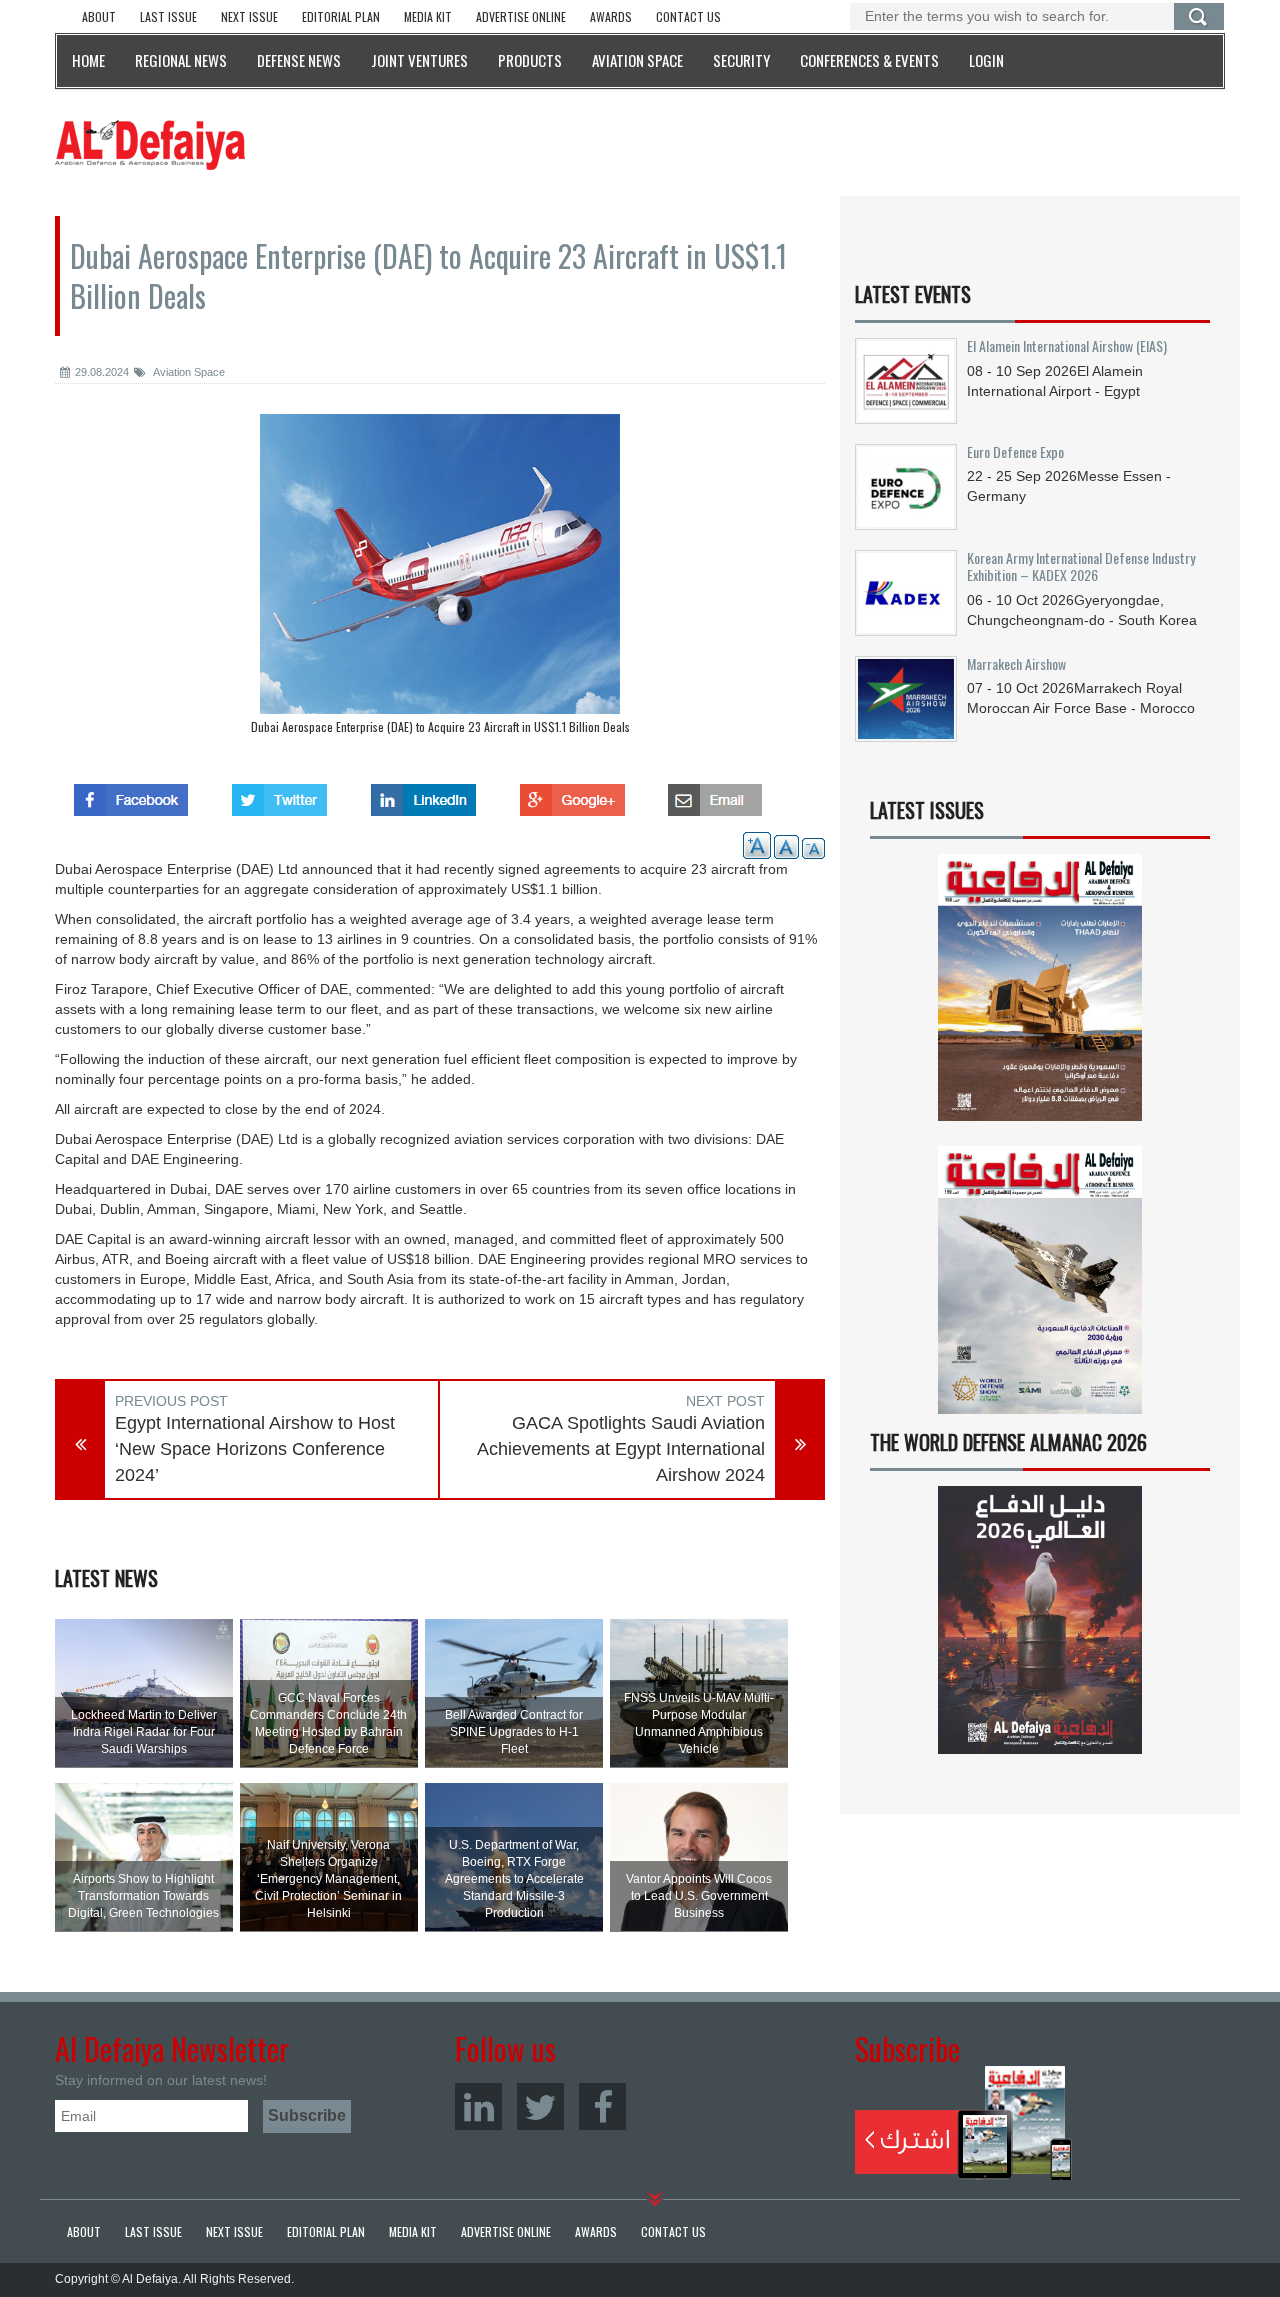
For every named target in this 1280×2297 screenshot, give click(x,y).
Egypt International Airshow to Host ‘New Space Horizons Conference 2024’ (255, 1448)
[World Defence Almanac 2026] (1040, 1620)
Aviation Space (188, 372)
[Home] (150, 144)
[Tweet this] (279, 794)
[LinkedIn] (478, 2106)
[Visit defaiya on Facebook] (131, 794)
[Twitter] (540, 2106)
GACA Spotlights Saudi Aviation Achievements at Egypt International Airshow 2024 (621, 1448)
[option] (440, 579)
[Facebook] (602, 2106)
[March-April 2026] (1040, 995)
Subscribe (963, 2123)
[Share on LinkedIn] (423, 794)
